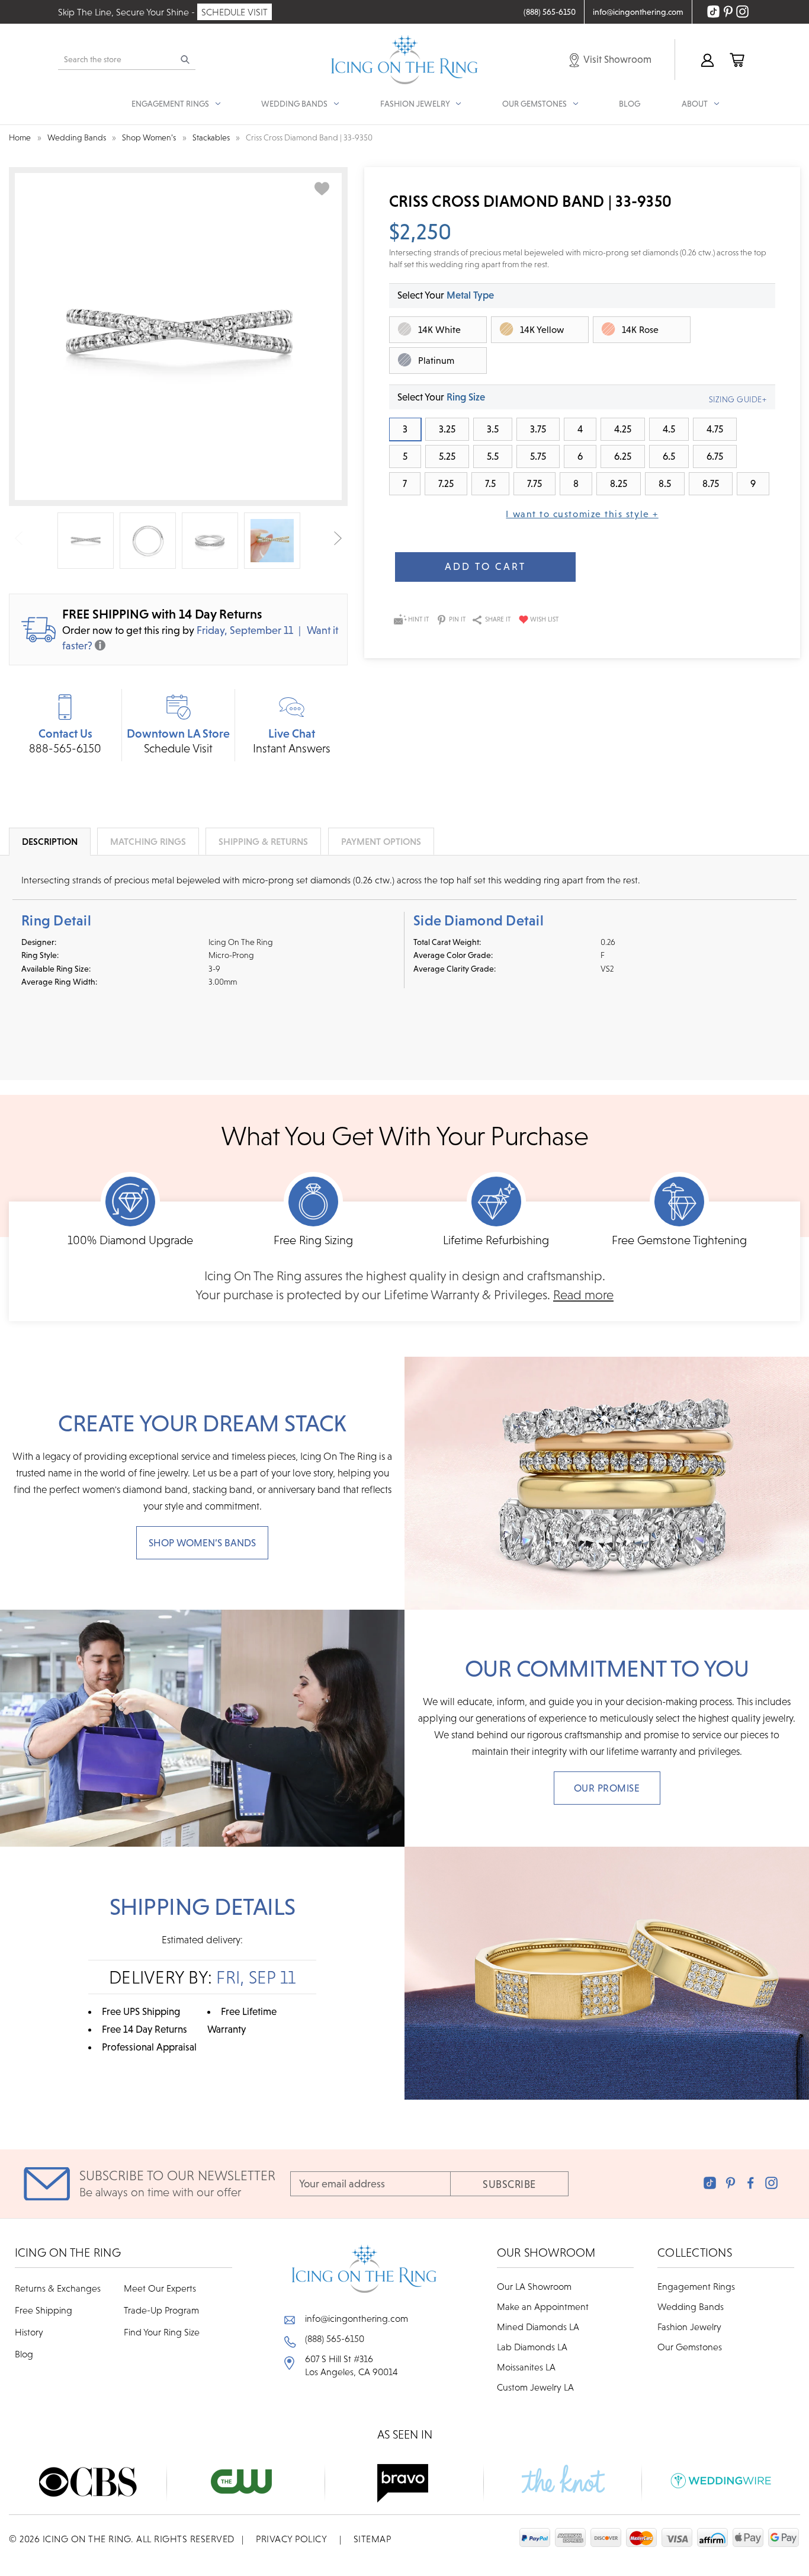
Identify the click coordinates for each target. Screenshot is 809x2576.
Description (50, 841)
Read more (583, 1295)
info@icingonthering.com (357, 2318)
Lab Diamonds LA (532, 2347)
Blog (630, 104)
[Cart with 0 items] (736, 60)
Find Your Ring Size (162, 2332)
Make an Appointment (543, 2306)
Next (338, 538)
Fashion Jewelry (689, 2327)
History (29, 2332)
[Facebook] (751, 2183)
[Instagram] (771, 2183)
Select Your (446, 295)
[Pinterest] (731, 2183)
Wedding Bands (691, 2306)
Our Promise (607, 1788)
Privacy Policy (291, 2539)
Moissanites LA (526, 2367)
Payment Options (381, 841)
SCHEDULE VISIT (235, 12)
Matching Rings (148, 841)
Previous (19, 538)
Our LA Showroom (534, 2286)
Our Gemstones (690, 2347)
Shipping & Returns (263, 841)
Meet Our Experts (160, 2288)
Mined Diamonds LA (538, 2327)
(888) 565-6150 (335, 2338)
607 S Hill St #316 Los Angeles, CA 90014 (351, 2365)
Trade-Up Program (161, 2310)
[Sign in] (707, 60)
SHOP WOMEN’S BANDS (202, 1543)
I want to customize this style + (582, 514)
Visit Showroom (617, 59)
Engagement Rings (696, 2286)
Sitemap (373, 2539)
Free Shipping (44, 2310)
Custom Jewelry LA (535, 2387)
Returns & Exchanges (58, 2288)
